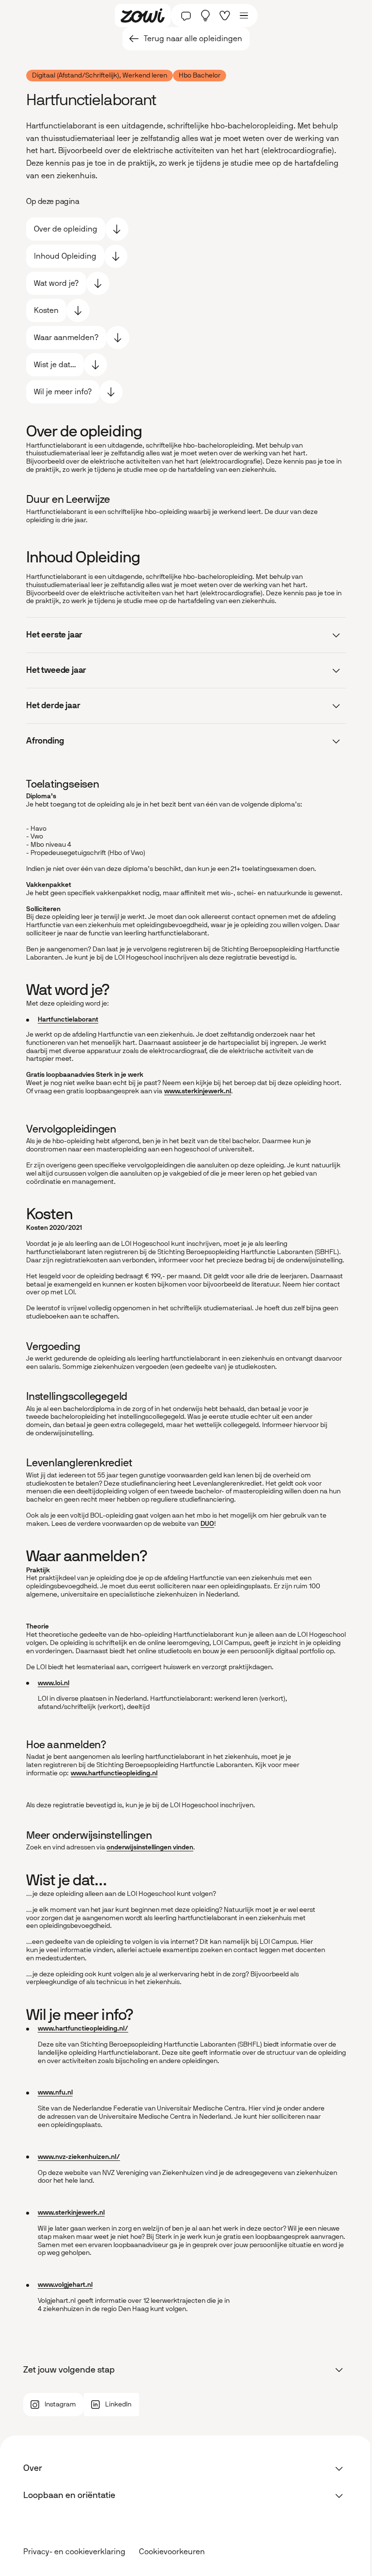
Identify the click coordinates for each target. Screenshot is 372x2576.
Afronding (45, 741)
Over (33, 2468)
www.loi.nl (54, 1683)
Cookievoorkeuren (172, 2552)
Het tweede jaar (56, 670)
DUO (207, 1524)
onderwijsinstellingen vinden (150, 1847)
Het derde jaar (53, 705)
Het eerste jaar (54, 635)
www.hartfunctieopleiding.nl (114, 1773)
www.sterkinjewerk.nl (198, 1091)
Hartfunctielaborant (68, 1019)
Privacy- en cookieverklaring (74, 2552)
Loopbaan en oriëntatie (69, 2495)
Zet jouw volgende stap (69, 2370)
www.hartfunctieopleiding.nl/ (83, 2028)
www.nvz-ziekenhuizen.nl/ (79, 2157)
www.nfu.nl (55, 2092)
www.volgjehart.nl (65, 2285)
